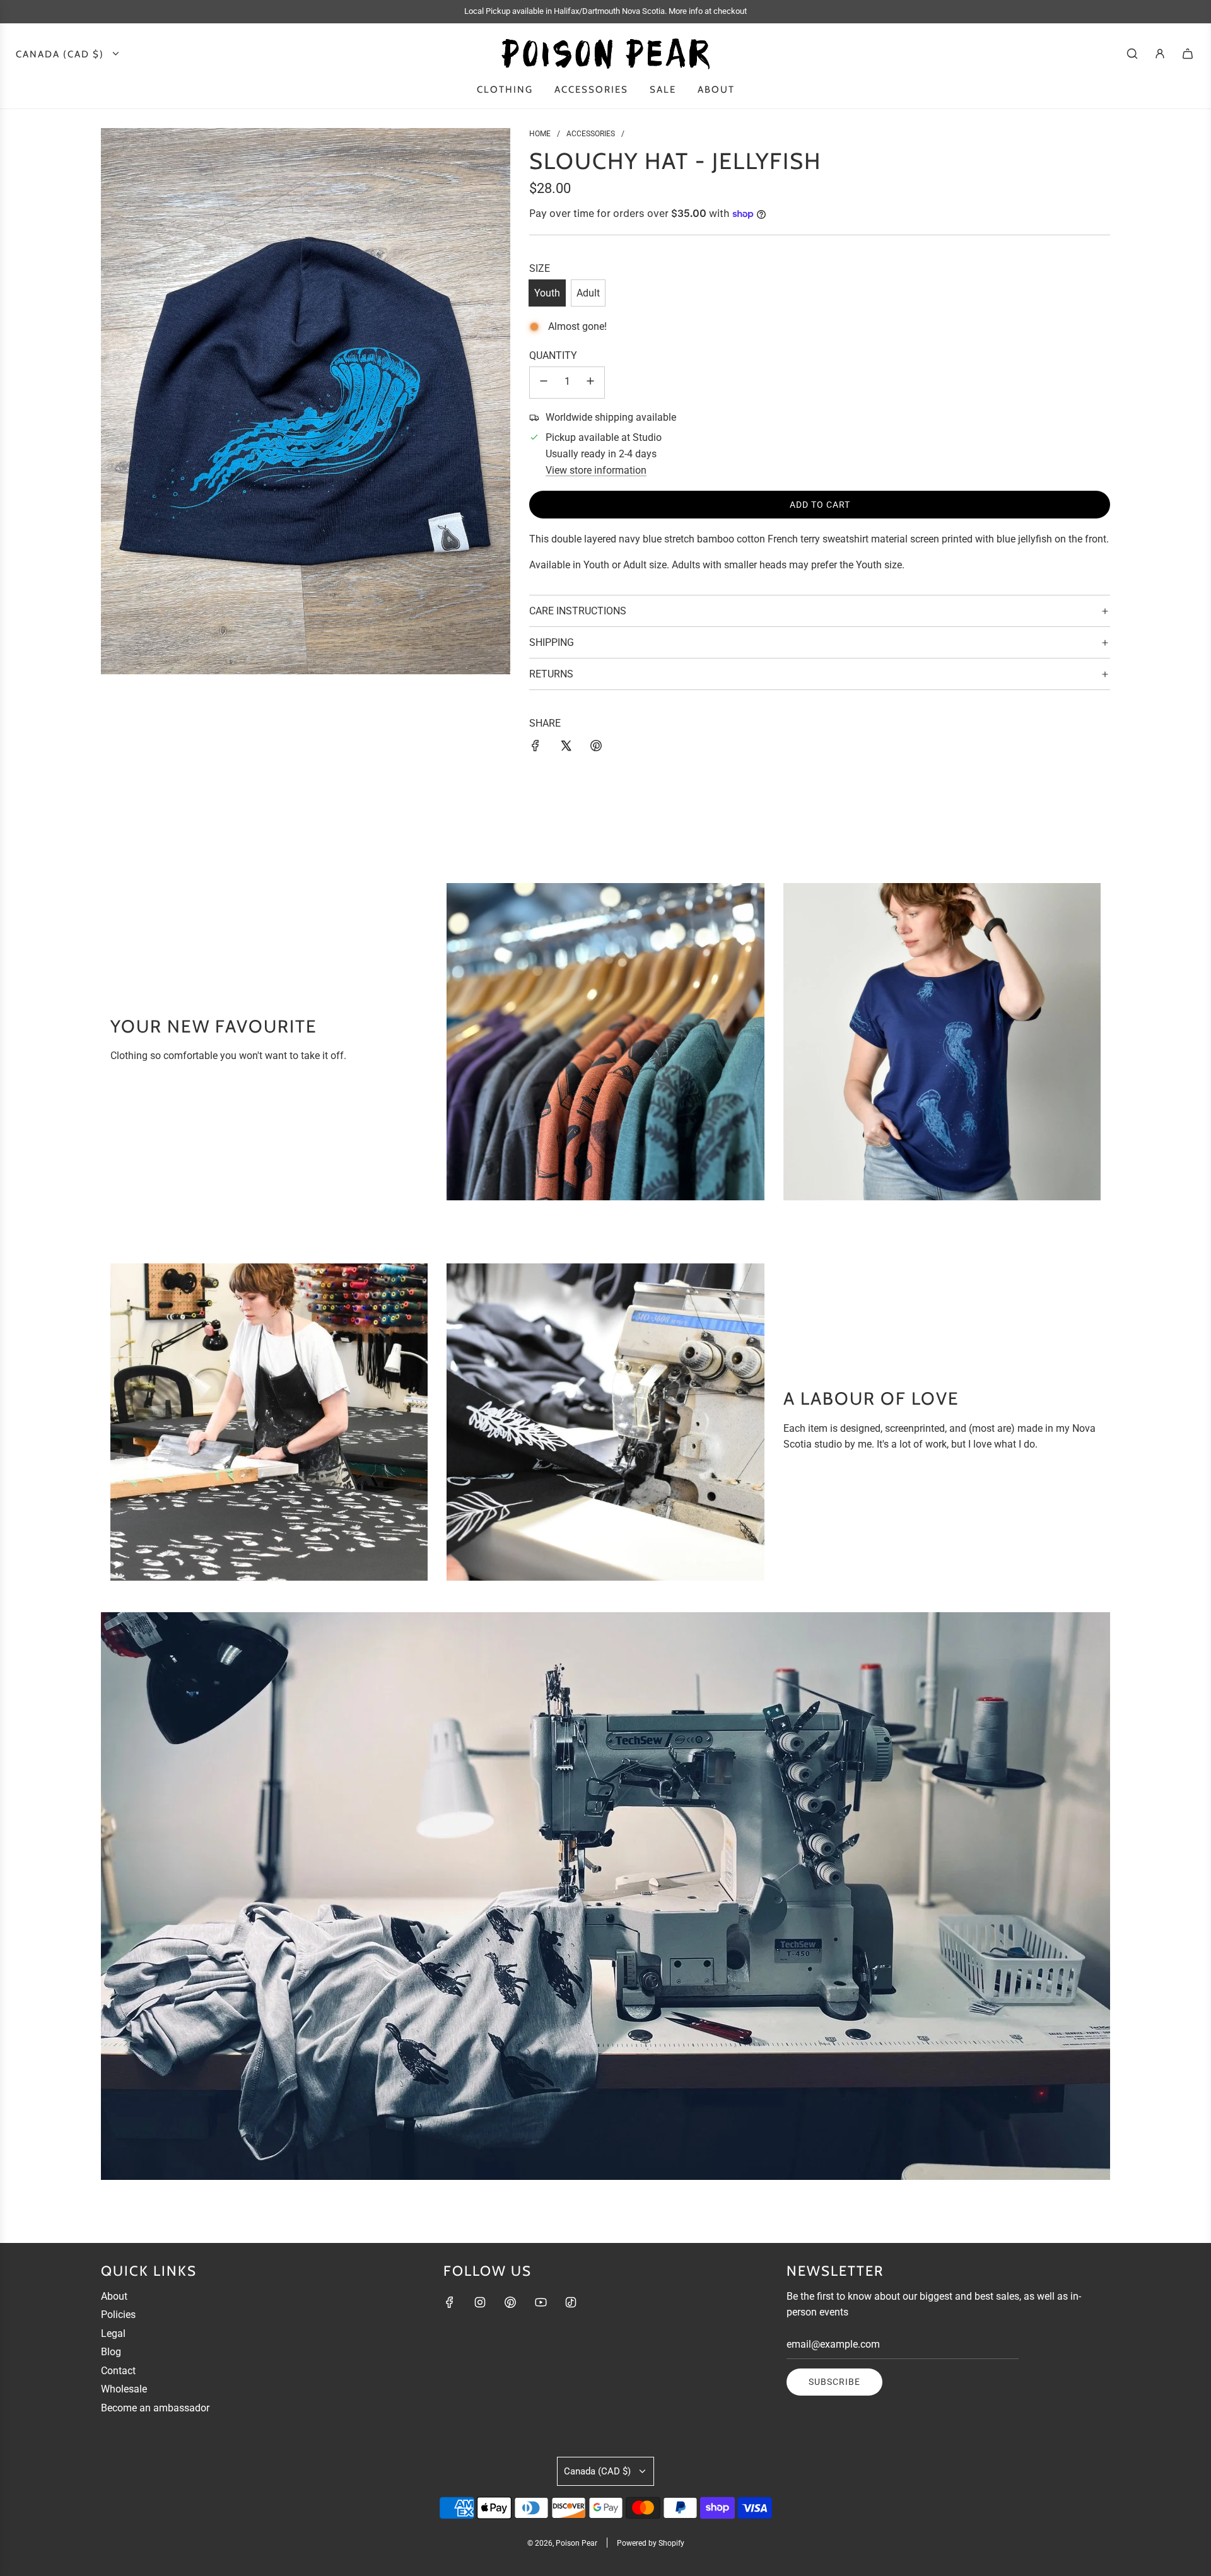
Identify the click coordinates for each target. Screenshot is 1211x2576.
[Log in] (1160, 54)
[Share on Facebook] (535, 748)
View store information (596, 470)
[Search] (1132, 54)
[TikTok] (571, 2302)
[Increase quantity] (590, 383)
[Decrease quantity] (544, 383)
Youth (547, 293)
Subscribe (834, 2382)
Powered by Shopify (651, 2543)
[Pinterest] (510, 2302)
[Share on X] (566, 748)
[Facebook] (450, 2302)
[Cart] (1188, 54)
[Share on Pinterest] (596, 748)
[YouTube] (541, 2302)
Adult (588, 293)
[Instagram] (480, 2302)
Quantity (553, 355)
